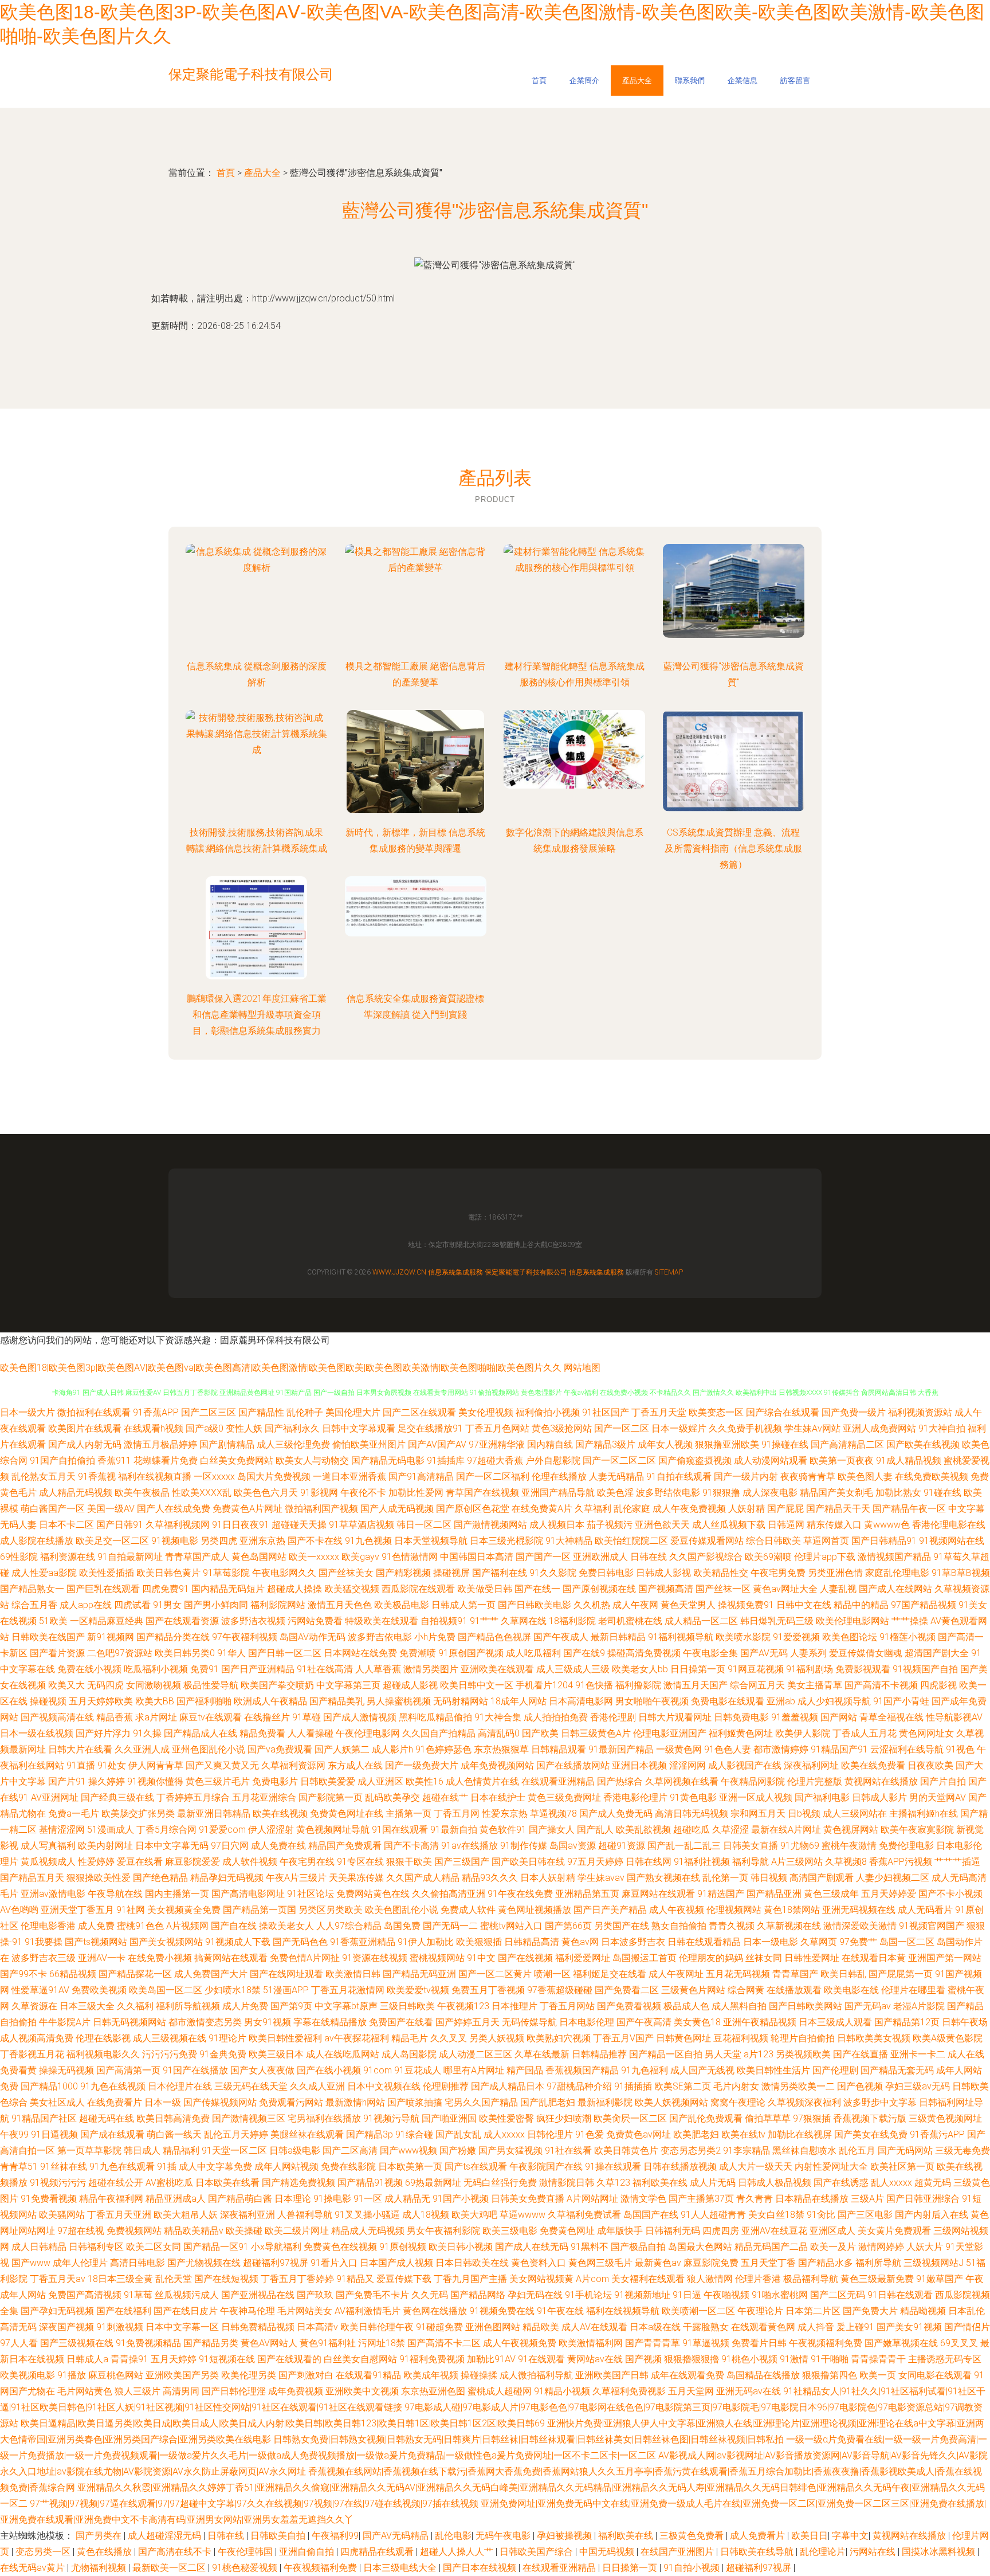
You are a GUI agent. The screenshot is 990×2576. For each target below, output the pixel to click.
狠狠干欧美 (409, 1862)
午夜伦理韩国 (246, 2552)
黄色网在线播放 (435, 2311)
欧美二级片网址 (297, 2231)
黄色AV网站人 (269, 2343)
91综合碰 (414, 2134)
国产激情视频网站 (490, 1525)
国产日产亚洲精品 (258, 1669)
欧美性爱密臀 (506, 2118)
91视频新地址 (642, 2295)
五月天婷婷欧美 (101, 1701)
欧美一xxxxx (314, 1557)
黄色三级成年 (831, 1894)
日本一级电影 (771, 1942)
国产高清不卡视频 (881, 1685)
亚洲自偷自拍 (308, 2552)
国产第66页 (568, 1926)
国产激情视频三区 (249, 2118)
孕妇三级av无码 (918, 2086)
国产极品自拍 (638, 2247)
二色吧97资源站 (120, 1653)
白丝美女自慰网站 (360, 2359)
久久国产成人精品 (423, 1878)
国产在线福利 (124, 2311)
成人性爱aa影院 (44, 1573)
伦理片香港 (758, 2279)
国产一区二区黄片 (495, 1974)
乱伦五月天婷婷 (236, 2134)
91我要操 (44, 1942)
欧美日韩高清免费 (173, 2118)
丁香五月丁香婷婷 (297, 2279)
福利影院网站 (278, 1605)
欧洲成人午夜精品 (270, 1701)
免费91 (205, 1669)
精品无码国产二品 (771, 2247)
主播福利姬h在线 (924, 1814)
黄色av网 (580, 1942)
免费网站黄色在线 (373, 1894)
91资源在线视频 (375, 1958)
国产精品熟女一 (32, 1589)
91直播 (81, 1765)
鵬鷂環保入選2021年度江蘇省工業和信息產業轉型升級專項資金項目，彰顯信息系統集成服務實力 (257, 1015)
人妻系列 (808, 1653)
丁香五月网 (457, 1814)
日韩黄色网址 (683, 2038)
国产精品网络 (478, 2295)
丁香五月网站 (567, 2006)
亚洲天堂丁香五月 (77, 1910)
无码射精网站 (461, 1701)
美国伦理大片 (353, 1412)
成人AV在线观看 (594, 2327)
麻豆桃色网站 (116, 2375)
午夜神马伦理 (247, 2311)
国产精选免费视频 (298, 2183)
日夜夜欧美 (930, 1765)
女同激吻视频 (154, 1685)
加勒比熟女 (898, 1493)
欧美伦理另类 (249, 2375)
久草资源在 (34, 2006)
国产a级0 (205, 1428)
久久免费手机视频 (745, 1428)
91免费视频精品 (148, 2343)
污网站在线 (874, 2552)
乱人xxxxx (891, 2183)
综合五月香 (34, 1605)
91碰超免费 (439, 2327)
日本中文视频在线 (384, 2086)
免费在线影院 (348, 2167)
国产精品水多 (826, 2263)
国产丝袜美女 (346, 1573)
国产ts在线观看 (476, 2167)
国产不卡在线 (315, 1541)
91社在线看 (568, 2150)
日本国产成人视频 (396, 2263)
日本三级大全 (87, 2006)
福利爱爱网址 (583, 1958)
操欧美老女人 (286, 1926)
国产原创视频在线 (599, 1589)
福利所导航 (878, 2263)
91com (378, 2070)
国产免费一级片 (854, 1412)
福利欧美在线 (660, 2183)
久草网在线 (524, 1621)
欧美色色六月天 (266, 1493)
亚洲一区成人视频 (756, 1797)
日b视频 (804, 1814)
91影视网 (319, 1493)
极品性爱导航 (211, 1685)
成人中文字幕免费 (215, 2167)
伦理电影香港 (48, 1926)
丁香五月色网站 (497, 1428)
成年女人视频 (665, 1444)
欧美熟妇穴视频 (559, 2038)
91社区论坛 (311, 1894)
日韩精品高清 (532, 1942)
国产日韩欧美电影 (535, 1605)
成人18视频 (426, 2215)
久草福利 (593, 1509)
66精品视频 (73, 1974)
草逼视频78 (553, 1814)
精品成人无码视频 (368, 2231)
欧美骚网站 (62, 2215)
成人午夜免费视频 (689, 1509)
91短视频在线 (227, 2359)
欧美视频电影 (27, 2375)
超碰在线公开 (116, 2183)
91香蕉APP (156, 1412)
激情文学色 (643, 2199)
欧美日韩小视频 (461, 2247)
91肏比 (821, 2215)
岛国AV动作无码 (313, 1637)
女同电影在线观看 (935, 2375)
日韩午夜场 (965, 2022)
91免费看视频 (49, 2199)
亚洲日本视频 (639, 1765)
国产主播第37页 (701, 2199)
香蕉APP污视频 (901, 1862)
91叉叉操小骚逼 (367, 2215)
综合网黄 (746, 1990)
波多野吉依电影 (380, 1637)
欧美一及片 (833, 2247)
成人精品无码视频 (76, 1493)
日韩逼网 (786, 1525)
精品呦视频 (923, 2311)
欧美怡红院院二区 (631, 1541)
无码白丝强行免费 (500, 2183)
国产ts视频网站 (96, 1942)
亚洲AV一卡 (102, 1958)
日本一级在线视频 (37, 1733)
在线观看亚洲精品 (558, 1781)
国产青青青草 (653, 2343)
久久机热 (592, 1605)
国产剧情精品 (227, 1444)
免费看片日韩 (759, 2343)
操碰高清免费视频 (644, 1653)
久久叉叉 (449, 2038)
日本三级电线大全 (401, 2568)
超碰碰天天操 (299, 1525)
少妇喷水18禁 (233, 1990)
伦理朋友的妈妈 (711, 1958)
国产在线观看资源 (182, 1621)
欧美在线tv (743, 2134)
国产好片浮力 (103, 1733)
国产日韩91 (120, 1525)
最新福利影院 (605, 2102)
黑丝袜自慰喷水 (804, 2150)
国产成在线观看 (112, 2134)
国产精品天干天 (838, 1509)
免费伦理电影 (906, 1846)
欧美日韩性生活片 (773, 2070)
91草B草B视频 (961, 1573)
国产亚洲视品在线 (258, 2295)
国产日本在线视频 (481, 2568)
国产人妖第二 (342, 1749)
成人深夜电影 (770, 1493)
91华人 (231, 1653)
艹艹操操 (910, 1621)
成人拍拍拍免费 (556, 1717)
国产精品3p (370, 2134)
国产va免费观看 (280, 1749)
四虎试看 (132, 1605)
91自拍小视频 (693, 2568)
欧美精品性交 (721, 1573)
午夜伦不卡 (363, 1493)
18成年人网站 (518, 1701)
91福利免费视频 (432, 2359)
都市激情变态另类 (205, 2022)
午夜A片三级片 (296, 1878)
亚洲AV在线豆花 (774, 2231)
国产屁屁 (785, 1509)
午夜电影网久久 (284, 1573)
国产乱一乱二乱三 (684, 1846)
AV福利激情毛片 (368, 2311)
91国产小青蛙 (901, 1701)
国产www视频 (408, 2150)
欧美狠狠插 (479, 1942)
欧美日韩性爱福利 (285, 2038)
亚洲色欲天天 (662, 1525)
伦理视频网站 (734, 1910)
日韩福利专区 (96, 2247)
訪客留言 (795, 81)
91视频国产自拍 (925, 1669)
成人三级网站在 (855, 1814)
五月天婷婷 (174, 2359)
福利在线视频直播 (155, 1477)
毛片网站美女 (305, 2311)
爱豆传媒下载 (404, 2279)
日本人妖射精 (548, 1878)
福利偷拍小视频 (548, 1412)
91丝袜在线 (64, 2167)
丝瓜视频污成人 (187, 2295)
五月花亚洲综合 (264, 1797)
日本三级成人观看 (835, 2022)
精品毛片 (410, 2038)
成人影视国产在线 (745, 1765)
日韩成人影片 (879, 1797)
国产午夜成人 (561, 1637)
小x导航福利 (276, 2247)
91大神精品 (569, 1541)
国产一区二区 (622, 1428)
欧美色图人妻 (865, 1477)
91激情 (794, 2359)
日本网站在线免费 (360, 1653)
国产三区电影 (865, 2215)
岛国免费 (402, 1926)
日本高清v (317, 2327)
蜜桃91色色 (140, 1926)
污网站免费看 (315, 1621)
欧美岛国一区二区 (166, 1990)
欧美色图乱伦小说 (402, 1910)
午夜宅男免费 (778, 1573)
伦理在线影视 (103, 2038)
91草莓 (138, 2295)
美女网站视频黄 (541, 2279)
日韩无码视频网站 (129, 2022)
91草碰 (307, 1717)
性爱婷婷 (96, 1862)
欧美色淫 (615, 1493)
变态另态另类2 (691, 2150)
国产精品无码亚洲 (419, 1974)
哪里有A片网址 (474, 2070)
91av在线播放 (470, 1846)
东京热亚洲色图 (433, 2391)
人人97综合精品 (349, 1926)
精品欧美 (541, 2327)
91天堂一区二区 (234, 2150)
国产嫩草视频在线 (901, 2343)
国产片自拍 (943, 1781)
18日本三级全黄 (120, 2279)
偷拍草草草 (768, 2118)
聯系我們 (690, 81)
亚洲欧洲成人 (600, 1557)
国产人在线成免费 (174, 1509)
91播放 (72, 2375)
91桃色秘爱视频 (246, 2568)
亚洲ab (781, 1701)
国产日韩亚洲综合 (923, 2199)
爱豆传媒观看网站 (707, 1541)
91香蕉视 (97, 1477)
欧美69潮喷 (768, 1557)
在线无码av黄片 (34, 2568)
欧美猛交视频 (352, 1589)
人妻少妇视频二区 (893, 1878)
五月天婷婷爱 (889, 1894)
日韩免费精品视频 (258, 2327)
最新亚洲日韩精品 (214, 1814)
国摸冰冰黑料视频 (940, 2552)
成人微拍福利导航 (536, 2375)
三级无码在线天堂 (251, 2086)
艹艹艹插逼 (957, 1862)
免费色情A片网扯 (305, 1958)
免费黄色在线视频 (340, 2247)
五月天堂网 (691, 2391)
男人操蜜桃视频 (399, 1701)
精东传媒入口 (834, 1525)
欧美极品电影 (402, 1605)
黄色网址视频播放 (535, 1910)
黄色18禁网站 (792, 1910)
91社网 (131, 1910)
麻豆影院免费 (711, 2263)
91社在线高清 (325, 1669)
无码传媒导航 (529, 2022)
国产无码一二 (450, 1926)
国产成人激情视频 (360, 1717)
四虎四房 (721, 2231)
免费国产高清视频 (85, 2295)
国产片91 (67, 1781)
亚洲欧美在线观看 (497, 1669)
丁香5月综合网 (166, 1830)
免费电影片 (275, 1781)
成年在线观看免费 (687, 2375)
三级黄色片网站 (693, 1990)
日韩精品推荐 (599, 2054)
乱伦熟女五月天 (44, 1477)
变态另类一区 (44, 2552)
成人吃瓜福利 (533, 1653)
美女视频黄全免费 (184, 1910)
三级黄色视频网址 (945, 2118)
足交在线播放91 (430, 1428)
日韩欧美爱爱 (328, 1781)
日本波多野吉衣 (633, 1942)
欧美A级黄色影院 (948, 2038)
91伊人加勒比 (426, 1942)
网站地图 (582, 1368)
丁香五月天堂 (659, 1412)
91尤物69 (800, 1846)
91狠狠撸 (721, 1493)
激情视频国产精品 (894, 1557)
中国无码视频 (608, 2552)
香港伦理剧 (613, 1717)
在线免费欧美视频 (932, 1477)
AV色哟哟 (19, 1910)
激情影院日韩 (567, 2183)
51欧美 (53, 1621)
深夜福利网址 (811, 1765)
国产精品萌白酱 (240, 2199)
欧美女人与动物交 (312, 1460)
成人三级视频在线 (170, 2038)
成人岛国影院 (409, 2054)
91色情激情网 (410, 1557)
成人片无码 (713, 2183)
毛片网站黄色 (85, 2391)
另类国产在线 (622, 1926)
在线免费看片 (115, 2102)
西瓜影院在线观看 (418, 1589)
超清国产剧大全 (937, 1653)
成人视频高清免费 (37, 2038)
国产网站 (839, 1717)
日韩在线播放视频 (680, 2167)
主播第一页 (408, 1814)
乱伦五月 (857, 2150)
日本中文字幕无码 (172, 1846)
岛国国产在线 (651, 2215)
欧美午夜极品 (142, 1493)
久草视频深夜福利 (804, 2102)
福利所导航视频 (188, 2006)
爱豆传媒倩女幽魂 (866, 1653)
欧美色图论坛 (850, 1637)
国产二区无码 (838, 2295)
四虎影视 (938, 1685)
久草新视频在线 (789, 1926)
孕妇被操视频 (565, 2536)
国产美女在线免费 (871, 2134)
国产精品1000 (49, 2086)
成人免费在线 (278, 1846)
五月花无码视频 (738, 1974)
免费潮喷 (418, 1653)
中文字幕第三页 (348, 1685)
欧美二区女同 (154, 2247)
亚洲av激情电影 (53, 1894)
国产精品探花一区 (135, 1974)
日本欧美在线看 (227, 2183)
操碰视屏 (451, 1573)
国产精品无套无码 (897, 2070)
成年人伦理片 (80, 2263)
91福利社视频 (702, 1862)
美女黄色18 (697, 2022)
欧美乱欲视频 (643, 1830)
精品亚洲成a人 (176, 2199)
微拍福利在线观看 (94, 1412)
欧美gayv (360, 1557)
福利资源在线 (68, 1557)
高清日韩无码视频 (692, 1814)
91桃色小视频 (749, 2359)
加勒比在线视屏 (800, 2134)
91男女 (167, 1605)
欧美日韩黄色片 (626, 2150)
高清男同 (181, 2391)
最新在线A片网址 (786, 1830)
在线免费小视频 (160, 1958)
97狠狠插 (812, 2118)
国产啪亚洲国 (449, 2118)
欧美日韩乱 (843, 1974)
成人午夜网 (635, 1605)
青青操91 (129, 2359)
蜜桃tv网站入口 (511, 1926)
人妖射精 (747, 1509)
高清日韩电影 (137, 2263)
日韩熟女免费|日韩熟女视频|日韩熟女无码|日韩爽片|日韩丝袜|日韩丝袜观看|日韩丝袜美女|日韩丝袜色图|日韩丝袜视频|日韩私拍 (529, 2439)
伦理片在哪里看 (913, 1990)
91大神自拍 (942, 1428)
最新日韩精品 (618, 1637)
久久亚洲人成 (142, 1749)
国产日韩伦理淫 (234, 2391)
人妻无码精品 (616, 1477)
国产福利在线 (500, 1573)
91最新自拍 (454, 1830)
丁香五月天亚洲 (119, 2215)
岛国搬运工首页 (645, 1958)
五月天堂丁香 (768, 2263)
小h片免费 (435, 1637)
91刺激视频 (120, 2327)
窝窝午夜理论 (738, 2102)
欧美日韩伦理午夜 (377, 2327)
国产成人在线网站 (895, 1589)
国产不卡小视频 (950, 1894)
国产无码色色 (300, 1942)
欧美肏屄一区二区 (630, 2118)
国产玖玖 (315, 2295)
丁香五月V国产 (623, 2038)
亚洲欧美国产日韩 (612, 2375)
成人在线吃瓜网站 (343, 2054)
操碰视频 (48, 1701)
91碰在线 (942, 1493)
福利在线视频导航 (623, 2311)
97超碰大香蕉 (495, 1460)
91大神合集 (498, 1717)
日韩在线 (649, 1557)
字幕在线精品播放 (330, 2022)
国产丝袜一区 (723, 1589)
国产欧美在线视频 (923, 1444)
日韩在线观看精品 (704, 1942)
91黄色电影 (693, 1797)
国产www (31, 2263)
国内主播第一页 (177, 1894)
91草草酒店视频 (362, 1525)
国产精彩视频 (403, 1573)
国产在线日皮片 (186, 2311)
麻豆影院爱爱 (192, 1862)
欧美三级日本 (276, 2054)
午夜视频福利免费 (826, 2343)
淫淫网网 (687, 1765)
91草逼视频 (706, 2343)
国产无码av (868, 2006)
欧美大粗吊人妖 (186, 2215)
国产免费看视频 (629, 2006)
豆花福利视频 (741, 2038)
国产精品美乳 (337, 1701)
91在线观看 (541, 2359)
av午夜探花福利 (357, 2038)
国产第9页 (291, 2006)
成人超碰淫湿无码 (166, 2536)
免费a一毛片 (74, 1814)
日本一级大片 (27, 1412)
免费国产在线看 (401, 2022)
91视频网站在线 (952, 1541)
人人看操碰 (311, 1733)
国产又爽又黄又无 (222, 1765)
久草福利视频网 (178, 1525)
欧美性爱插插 (107, 1573)
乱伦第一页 (725, 1878)
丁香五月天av (58, 2279)
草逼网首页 (826, 1541)
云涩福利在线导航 (907, 1749)
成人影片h (392, 1749)
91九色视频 (368, 1541)
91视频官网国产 (932, 1926)
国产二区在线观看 (419, 1412)
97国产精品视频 (924, 1605)
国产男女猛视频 (510, 2150)
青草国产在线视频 (482, 1493)
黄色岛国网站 (259, 1557)
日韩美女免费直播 (528, 2199)
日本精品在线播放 (812, 2199)
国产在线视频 (525, 1958)
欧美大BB (155, 1701)
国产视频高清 (666, 1589)
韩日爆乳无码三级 (777, 1621)
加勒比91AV (491, 2359)
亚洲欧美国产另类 (182, 2375)
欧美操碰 (244, 2231)
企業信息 (742, 81)
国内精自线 (550, 1444)
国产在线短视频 (226, 2279)
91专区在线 (360, 1862)
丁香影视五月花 (32, 2054)
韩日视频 (769, 1878)
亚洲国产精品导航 (558, 1493)
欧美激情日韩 (353, 1974)
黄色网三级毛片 (600, 2263)
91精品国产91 (839, 1749)
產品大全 (637, 81)
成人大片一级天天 (756, 2167)
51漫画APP (286, 1990)
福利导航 (751, 1862)
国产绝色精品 (160, 1878)
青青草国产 (795, 1974)
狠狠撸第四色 (830, 2375)
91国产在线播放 (195, 2070)
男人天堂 (723, 2054)
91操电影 (332, 2199)
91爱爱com (222, 1830)
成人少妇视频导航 (834, 1701)
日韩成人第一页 (463, 1605)
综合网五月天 (757, 1685)
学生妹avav (601, 1878)
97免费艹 (858, 1942)
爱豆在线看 (140, 1862)
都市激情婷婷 (781, 1749)
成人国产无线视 (702, 2070)
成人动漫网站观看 (771, 1460)
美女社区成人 (57, 2102)
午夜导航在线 (115, 1894)
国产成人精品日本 (508, 2086)
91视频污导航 (391, 2118)
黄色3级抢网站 (562, 1428)
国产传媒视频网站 (220, 2102)
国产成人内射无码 (85, 1444)
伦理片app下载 (825, 1557)
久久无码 (430, 2295)
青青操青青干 (878, 2359)
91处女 (112, 1765)
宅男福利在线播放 (324, 2118)
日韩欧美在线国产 (48, 1637)
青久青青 (755, 2199)
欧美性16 (425, 1781)
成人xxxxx (504, 2134)
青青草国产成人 (197, 1557)
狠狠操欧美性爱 (99, 1878)
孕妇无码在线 (535, 2295)
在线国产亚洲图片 (678, 2552)
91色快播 (594, 1685)
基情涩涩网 (62, 1830)
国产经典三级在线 (117, 1797)
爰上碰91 (855, 2327)
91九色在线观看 (122, 2167)
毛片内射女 (736, 2086)
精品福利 (181, 2150)
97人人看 (19, 2343)
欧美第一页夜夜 (842, 1460)
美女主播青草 (815, 1685)
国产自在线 (234, 1926)
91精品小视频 (562, 2391)
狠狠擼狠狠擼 (692, 2359)
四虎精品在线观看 (378, 2552)
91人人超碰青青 (713, 2215)
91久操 (147, 1733)
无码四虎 (105, 1685)
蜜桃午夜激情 (849, 1846)
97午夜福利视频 (245, 1637)
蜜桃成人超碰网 (500, 2391)
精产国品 (525, 2070)
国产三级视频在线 (77, 2343)
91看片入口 (334, 2263)
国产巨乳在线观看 (103, 1589)
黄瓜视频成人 (48, 1862)
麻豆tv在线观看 (211, 1717)
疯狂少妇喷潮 (564, 2118)
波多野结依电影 (668, 1493)
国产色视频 (860, 2086)
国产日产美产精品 (610, 1910)
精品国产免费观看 (345, 1846)
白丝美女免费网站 (237, 1460)
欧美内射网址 (105, 1846)
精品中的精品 (861, 1605)
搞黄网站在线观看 (231, 1958)
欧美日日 (810, 2536)
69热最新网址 (433, 2183)
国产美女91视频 (909, 2327)
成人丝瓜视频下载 (729, 1525)
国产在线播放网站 (573, 1765)
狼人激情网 (710, 2279)
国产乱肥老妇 (548, 2102)
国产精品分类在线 (173, 1637)
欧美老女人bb (640, 1669)
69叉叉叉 (959, 2343)
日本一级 (163, 2102)
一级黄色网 (679, 1749)
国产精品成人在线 (201, 1733)
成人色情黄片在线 (482, 1781)
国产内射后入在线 (932, 2215)
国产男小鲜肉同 (216, 1605)
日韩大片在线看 (80, 1749)
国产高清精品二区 (847, 1444)
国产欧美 (540, 1733)
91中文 (481, 1958)
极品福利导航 (811, 2279)
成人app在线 (86, 1605)
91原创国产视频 (471, 1653)
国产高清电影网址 (248, 1894)
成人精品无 (407, 2199)
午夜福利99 (335, 2536)
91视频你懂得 (155, 1781)
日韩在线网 (649, 1862)
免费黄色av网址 (639, 2134)
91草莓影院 (226, 1573)
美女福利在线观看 (648, 2279)
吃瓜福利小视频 (156, 1669)
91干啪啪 (830, 2359)
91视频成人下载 (238, 1942)
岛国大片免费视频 (274, 1477)
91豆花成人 (418, 2070)
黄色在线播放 (105, 2552)
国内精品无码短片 (228, 1589)
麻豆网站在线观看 (658, 1894)
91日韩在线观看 (900, 2295)
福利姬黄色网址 (741, 1733)
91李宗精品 (747, 2150)
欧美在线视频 (280, 1814)
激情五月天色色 (340, 1605)
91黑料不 (590, 2247)
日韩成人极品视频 (775, 2183)
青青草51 (19, 2167)
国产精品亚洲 (774, 1894)
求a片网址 (156, 1717)
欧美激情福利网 (591, 2343)
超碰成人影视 (410, 1685)
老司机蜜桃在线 (630, 1621)
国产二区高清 (350, 2150)
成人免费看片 (759, 2536)
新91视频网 (111, 1637)
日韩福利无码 (673, 2231)
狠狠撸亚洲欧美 (727, 1444)
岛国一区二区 (907, 1942)
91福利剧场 (810, 1669)
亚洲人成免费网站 (879, 1428)
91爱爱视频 (796, 1637)
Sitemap (669, 1272)
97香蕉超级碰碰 (560, 1990)
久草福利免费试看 (584, 2215)
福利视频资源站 (920, 1412)
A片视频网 (187, 1926)
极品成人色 (686, 2006)
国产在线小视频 (329, 2070)
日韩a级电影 (295, 2150)
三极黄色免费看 (693, 2536)
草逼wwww (522, 2215)
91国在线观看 (400, 1830)
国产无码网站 (905, 2150)
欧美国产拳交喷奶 (277, 1685)
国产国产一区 (543, 1557)
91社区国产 (606, 1412)
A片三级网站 (797, 1862)
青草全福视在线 (891, 1717)
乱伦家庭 (632, 1509)
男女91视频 (268, 2022)
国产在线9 (584, 1653)
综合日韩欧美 (773, 1541)
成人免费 (96, 1926)
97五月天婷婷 (595, 1862)
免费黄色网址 (567, 2231)
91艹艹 (484, 1621)
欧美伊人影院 (803, 1733)
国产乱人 (595, 1830)
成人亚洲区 (380, 1781)
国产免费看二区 (627, 1990)
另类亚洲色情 (835, 1573)
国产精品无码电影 (388, 1460)
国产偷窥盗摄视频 (695, 1460)
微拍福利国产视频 (321, 1509)
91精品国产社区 (44, 2118)
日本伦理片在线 (180, 2086)
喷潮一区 (552, 1974)
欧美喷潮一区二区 (698, 2311)
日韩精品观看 (559, 1749)
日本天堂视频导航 (431, 1541)
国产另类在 (100, 2536)
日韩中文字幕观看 (359, 1428)
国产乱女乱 (458, 2134)
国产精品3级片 (605, 1444)
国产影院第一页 (331, 1797)
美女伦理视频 (486, 1412)
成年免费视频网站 (497, 1765)
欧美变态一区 (716, 1412)
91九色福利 (645, 2070)
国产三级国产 (462, 1862)
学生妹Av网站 (812, 1428)
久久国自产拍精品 (439, 1733)
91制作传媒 (524, 1846)
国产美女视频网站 (166, 1942)
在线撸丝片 (267, 1717)
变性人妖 (244, 1428)
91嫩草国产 (940, 2279)
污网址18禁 (382, 2343)
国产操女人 (552, 1830)
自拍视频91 (444, 1621)
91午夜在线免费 (520, 1894)
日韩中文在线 (804, 1605)
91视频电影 (175, 1541)
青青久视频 (732, 1926)
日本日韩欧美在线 (472, 2263)
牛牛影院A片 (65, 2022)
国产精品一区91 (216, 2247)
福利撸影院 (638, 1685)
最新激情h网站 (355, 2102)
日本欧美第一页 (410, 2167)
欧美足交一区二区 (112, 1541)
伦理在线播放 (559, 1477)
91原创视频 (403, 2247)
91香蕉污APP (937, 2134)
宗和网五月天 (758, 1814)
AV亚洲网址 (55, 1797)
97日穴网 (230, 1846)
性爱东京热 (505, 1814)
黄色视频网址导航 (333, 1830)
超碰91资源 (622, 1846)
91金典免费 (223, 2054)
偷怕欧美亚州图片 (369, 1444)
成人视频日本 (557, 1525)
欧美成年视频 (431, 2375)
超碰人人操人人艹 (458, 2552)
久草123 (613, 2183)
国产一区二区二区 (619, 1460)
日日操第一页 (698, 1669)
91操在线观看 (613, 2167)
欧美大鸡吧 (474, 2215)
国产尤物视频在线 (204, 2263)
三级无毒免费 (962, 2150)
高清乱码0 (499, 1733)
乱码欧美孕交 (392, 1797)
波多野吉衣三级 (44, 1958)
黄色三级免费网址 (564, 1797)
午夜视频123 (463, 2006)
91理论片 (227, 2038)
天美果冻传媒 (356, 1878)
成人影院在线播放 (37, 1541)
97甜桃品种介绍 (579, 2086)
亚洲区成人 (832, 2231)
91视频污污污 (58, 2183)
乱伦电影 (453, 2536)
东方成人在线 (355, 1765)
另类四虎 (219, 1541)
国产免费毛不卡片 (372, 2295)
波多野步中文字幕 (880, 2102)
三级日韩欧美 (407, 2006)
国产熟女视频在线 (663, 1878)
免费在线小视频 (89, 1669)
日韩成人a (87, 2359)
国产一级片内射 (746, 1477)
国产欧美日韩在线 (528, 1862)
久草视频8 (846, 1862)
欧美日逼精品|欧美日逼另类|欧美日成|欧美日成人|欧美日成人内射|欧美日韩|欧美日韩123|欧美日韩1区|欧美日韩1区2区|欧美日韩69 (283, 2423)
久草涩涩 (730, 1830)
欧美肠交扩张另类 (138, 1814)
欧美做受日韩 (485, 1589)
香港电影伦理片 (635, 1797)
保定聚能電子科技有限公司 (526, 1272)
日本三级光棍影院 (506, 1541)
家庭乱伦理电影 (897, 1573)
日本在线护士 (498, 1797)
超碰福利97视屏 (276, 2263)
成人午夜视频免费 (520, 2343)
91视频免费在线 (502, 2311)
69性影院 (19, 1557)
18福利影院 (572, 1621)
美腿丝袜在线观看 (307, 2134)
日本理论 (293, 2199)
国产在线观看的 (289, 2359)
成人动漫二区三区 (476, 2054)
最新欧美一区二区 (170, 2568)
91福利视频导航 (681, 1637)
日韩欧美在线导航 (758, 2552)
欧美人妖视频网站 (671, 2102)
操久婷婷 (107, 1781)
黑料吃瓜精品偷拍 (435, 1717)
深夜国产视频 (66, 2327)
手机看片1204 (544, 1685)
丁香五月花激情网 (348, 1990)
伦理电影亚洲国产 (670, 1733)
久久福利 (135, 2006)
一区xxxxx (214, 1477)
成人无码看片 (925, 1910)
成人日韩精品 (39, 2247)
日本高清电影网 (581, 1701)
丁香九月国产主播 (470, 2279)
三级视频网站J (934, 2263)
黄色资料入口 (539, 2263)
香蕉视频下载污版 (870, 2118)
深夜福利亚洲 (247, 2215)
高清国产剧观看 (822, 1878)
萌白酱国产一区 (53, 1509)
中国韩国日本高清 (477, 1557)
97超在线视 (81, 2231)
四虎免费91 (166, 1589)
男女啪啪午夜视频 (652, 1701)
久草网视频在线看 (682, 1781)
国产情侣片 (967, 2327)
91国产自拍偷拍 (62, 1460)
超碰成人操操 (294, 1589)
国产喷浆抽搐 (415, 2102)
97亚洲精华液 (497, 1444)
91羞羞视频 (795, 1717)
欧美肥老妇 (696, 2134)
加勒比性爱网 (416, 1493)
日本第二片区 (813, 2311)
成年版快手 (620, 2231)
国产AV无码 (764, 1653)
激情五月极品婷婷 (160, 1444)
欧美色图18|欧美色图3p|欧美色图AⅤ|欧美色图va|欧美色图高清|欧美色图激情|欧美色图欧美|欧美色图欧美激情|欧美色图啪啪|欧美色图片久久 (281, 1368)
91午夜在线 (560, 2311)
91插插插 (633, 2086)
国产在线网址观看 (286, 1974)
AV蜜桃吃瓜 (169, 2183)
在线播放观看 (794, 1990)
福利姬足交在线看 (610, 1974)
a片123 (759, 2054)
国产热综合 (620, 1781)
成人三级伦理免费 (293, 1444)
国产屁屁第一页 (901, 1974)
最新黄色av (658, 2263)
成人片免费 (245, 2006)
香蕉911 (114, 1460)
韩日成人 (142, 2150)
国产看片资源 (57, 1653)
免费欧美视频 (99, 1990)
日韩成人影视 (663, 1573)
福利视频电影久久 (103, 2054)
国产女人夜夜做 (262, 2070)
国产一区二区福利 (493, 1477)
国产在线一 (537, 1589)
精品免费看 (262, 1733)
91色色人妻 (728, 1749)
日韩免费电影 (741, 1717)
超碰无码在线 (107, 2118)
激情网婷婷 (881, 2247)
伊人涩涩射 (271, 1830)
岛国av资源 (573, 1846)
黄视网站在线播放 (881, 1781)
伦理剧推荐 (446, 2086)
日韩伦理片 (550, 2134)
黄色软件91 (503, 1830)
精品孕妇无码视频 (227, 1878)
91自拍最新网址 (130, 1557)
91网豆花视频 (756, 1669)
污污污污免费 (170, 2054)
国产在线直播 (861, 2054)
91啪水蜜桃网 (780, 2295)
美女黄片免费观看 (894, 2231)
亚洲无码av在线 (749, 2391)
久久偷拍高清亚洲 (449, 1894)
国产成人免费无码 (616, 1814)
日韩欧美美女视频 (874, 2038)
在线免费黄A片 (542, 1509)
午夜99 (14, 2134)
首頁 (539, 81)
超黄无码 (933, 2183)
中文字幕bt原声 (346, 2006)
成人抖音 (816, 2327)
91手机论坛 (588, 2295)
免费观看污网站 (291, 2102)
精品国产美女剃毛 (836, 1493)
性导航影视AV (954, 1717)
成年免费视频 (296, 2391)
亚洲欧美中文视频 (362, 2391)
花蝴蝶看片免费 (166, 1460)
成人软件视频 (250, 1862)
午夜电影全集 (710, 1653)
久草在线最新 (542, 2054)
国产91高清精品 (421, 1477)
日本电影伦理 (587, 2022)
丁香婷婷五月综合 (193, 1797)
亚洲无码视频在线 (859, 1910)
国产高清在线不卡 (176, 2552)
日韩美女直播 (751, 1846)
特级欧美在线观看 (382, 1621)
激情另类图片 (431, 1669)
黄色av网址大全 (785, 1589)
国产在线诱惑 (841, 2183)
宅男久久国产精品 (481, 2102)
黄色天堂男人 (688, 1605)
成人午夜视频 (677, 1910)
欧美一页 (878, 2375)
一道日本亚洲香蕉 (349, 1477)
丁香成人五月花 (865, 1733)
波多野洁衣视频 (253, 1621)
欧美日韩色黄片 (168, 1573)
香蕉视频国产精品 (582, 2070)
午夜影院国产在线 (546, 2167)
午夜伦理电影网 (368, 1733)
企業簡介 (584, 81)
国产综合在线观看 (783, 1412)
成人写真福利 (48, 1846)
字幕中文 (850, 2536)
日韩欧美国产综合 (537, 2552)
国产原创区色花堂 (473, 1509)
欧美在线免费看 (873, 1765)
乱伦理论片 (823, 2552)
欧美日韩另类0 (185, 1653)
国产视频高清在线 (57, 1717)
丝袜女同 (764, 1958)
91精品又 (355, 2279)
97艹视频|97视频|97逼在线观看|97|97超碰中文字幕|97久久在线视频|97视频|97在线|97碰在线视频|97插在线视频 (254, 2504)
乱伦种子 (305, 1412)
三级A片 (867, 2199)
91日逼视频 (54, 2134)
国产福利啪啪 (204, 1701)
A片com (592, 2279)
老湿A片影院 (919, 2006)
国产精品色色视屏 (494, 1637)
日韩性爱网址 (812, 1958)
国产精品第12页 (907, 2022)
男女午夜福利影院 (443, 2231)
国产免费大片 (870, 2311)
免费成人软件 (468, 1910)
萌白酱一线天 (174, 2134)
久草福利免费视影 (629, 2391)
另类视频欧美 (803, 2054)
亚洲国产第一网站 (945, 1958)
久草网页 (819, 1942)
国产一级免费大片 (422, 1765)
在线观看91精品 (368, 2375)
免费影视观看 (863, 1669)
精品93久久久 (490, 1878)
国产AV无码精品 (397, 2536)
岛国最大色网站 (700, 2247)
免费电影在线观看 (728, 1701)
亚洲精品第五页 (587, 1894)
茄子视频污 (610, 1525)
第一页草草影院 (89, 2150)
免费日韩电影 (606, 1573)
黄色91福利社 (328, 2343)
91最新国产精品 (621, 1749)
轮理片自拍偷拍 (803, 2038)
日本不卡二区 (66, 1525)
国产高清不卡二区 (444, 2343)
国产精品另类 (211, 2343)
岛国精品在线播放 (763, 2375)
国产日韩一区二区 (285, 1653)
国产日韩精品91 (884, 1541)
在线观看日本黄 (874, 1958)
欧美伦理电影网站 (852, 1621)
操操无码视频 (66, 2070)
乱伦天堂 (174, 2279)
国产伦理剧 (835, 2070)
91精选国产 (721, 1894)
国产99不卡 (23, 1974)
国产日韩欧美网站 (806, 2006)
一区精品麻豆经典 (107, 1621)
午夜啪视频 (726, 2295)
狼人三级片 (137, 2391)
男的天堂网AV (938, 1797)
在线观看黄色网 (763, 2327)
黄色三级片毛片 (218, 1781)
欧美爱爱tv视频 (418, 1990)
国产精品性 (261, 1412)
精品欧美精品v (194, 2231)
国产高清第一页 (128, 2070)
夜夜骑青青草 (808, 1477)
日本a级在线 (655, 2327)
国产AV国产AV (437, 1444)
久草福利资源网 (293, 1765)
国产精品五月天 (32, 1878)
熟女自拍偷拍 (679, 1926)
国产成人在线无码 (532, 2247)
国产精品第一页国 (260, 1910)
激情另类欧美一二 (798, 2086)
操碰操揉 (479, 2375)
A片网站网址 (592, 2199)
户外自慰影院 (553, 1460)
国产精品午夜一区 (909, 1509)
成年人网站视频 (286, 2167)
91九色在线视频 (113, 2086)
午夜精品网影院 (753, 1781)
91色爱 (590, 2134)
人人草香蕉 (378, 1669)
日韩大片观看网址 (675, 1717)
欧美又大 (66, 1685)
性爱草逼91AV (40, 1990)
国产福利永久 (292, 1428)
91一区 (368, 2199)
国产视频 (643, 2359)
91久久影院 (553, 1573)
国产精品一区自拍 (666, 2054)
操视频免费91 (746, 1605)
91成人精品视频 (909, 1460)
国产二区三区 (209, 1412)
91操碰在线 (785, 1444)
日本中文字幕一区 (182, 2327)
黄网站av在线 (595, 2359)
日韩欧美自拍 (279, 2536)
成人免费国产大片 (211, 1974)
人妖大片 (925, 2247)
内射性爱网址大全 (831, 2167)
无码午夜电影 (504, 2536)
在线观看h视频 (154, 1428)
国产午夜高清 (644, 2022)
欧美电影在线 (851, 1990)
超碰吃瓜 (692, 1830)
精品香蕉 (115, 1717)
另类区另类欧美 (331, 1910)
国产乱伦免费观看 (706, 2118)
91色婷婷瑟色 (443, 1749)
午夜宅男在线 (307, 1862)
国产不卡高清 (411, 1846)
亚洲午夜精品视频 (760, 2022)
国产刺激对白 (306, 2375)
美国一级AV (111, 1509)
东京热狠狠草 (501, 1749)
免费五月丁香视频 (488, 1990)
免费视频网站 (134, 2231)
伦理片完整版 (815, 1781)
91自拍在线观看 (679, 1477)
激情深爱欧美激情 (860, 1926)
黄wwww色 (887, 1525)
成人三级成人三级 (573, 1669)
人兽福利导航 (305, 2215)
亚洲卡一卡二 (918, 2054)
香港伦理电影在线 (949, 1525)
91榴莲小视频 (907, 1637)
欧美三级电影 (510, 2231)
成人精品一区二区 (701, 1621)
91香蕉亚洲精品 (363, 1942)
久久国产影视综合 (706, 1557)
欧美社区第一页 (902, 2167)
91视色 (960, 1749)
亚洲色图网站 (493, 2327)
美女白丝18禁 (776, 2215)
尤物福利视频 (100, 2568)
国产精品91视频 (370, 2183)
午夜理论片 (760, 2311)
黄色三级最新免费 (877, 2279)
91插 (167, 2167)
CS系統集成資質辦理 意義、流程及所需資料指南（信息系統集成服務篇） (733, 848)
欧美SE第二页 (683, 2086)
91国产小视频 (461, 2199)
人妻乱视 (838, 1589)
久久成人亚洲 (317, 2086)
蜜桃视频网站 (437, 1958)
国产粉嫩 (458, 2150)
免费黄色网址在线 (347, 1814)
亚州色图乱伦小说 (209, 1749)
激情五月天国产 (696, 1685)
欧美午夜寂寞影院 (917, 1830)
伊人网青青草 (156, 1765)
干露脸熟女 (706, 2327)
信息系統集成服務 (455, 1272)
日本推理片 (514, 2006)
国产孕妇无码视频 (57, 2311)
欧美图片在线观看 (85, 1428)
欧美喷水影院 (743, 1637)
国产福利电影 (822, 1797)
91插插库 (446, 1460)
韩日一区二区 (424, 1525)
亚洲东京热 (262, 1541)
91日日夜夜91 (241, 1525)
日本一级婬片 (679, 1428)
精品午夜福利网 (111, 2199)
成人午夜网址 (676, 1974)
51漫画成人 (111, 1830)
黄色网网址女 (926, 1733)
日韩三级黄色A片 (596, 1733)
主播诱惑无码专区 (945, 2359)
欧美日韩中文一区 (477, 1685)
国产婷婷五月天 (467, 2022)
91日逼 (687, 2295)
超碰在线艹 (445, 1797)
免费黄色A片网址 (247, 1509)
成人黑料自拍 (739, 2006)
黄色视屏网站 (851, 1830)
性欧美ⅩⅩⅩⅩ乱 (202, 1493)
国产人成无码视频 (397, 1509)
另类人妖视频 (497, 2038)
